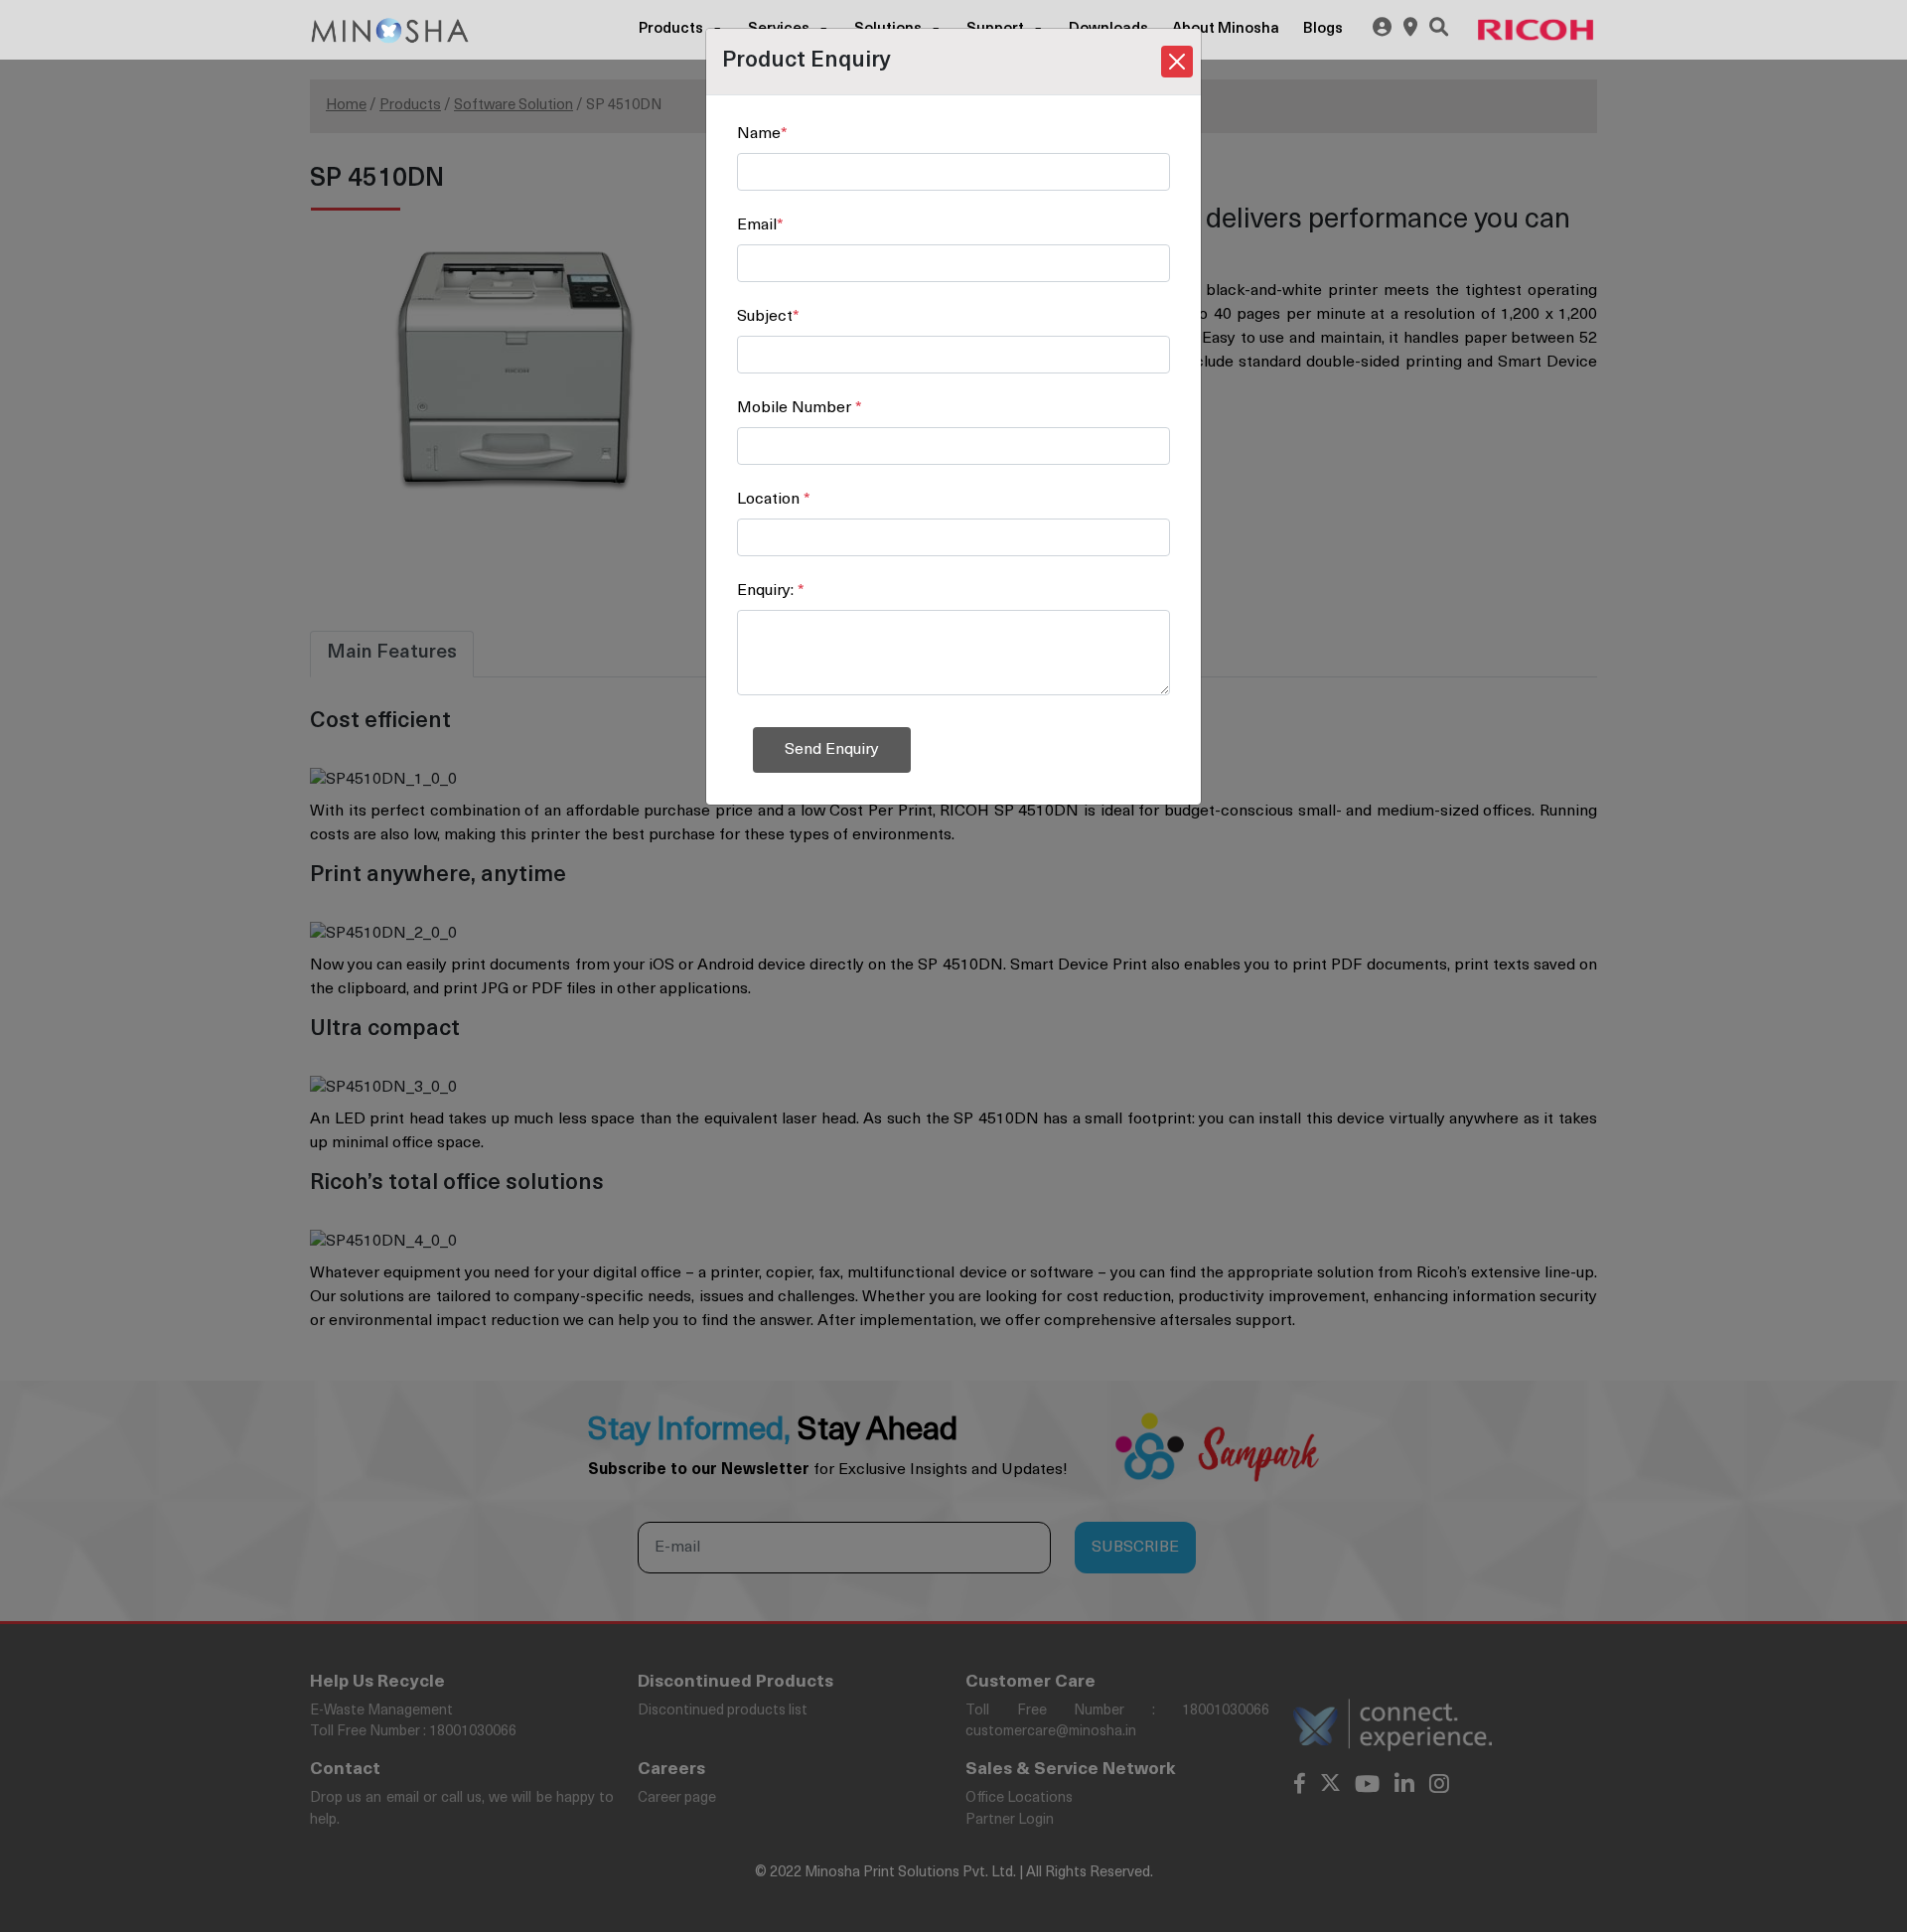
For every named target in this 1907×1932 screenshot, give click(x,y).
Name (762, 134)
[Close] (1177, 62)
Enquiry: (771, 591)
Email (760, 225)
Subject (768, 317)
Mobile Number (800, 408)
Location (774, 500)
